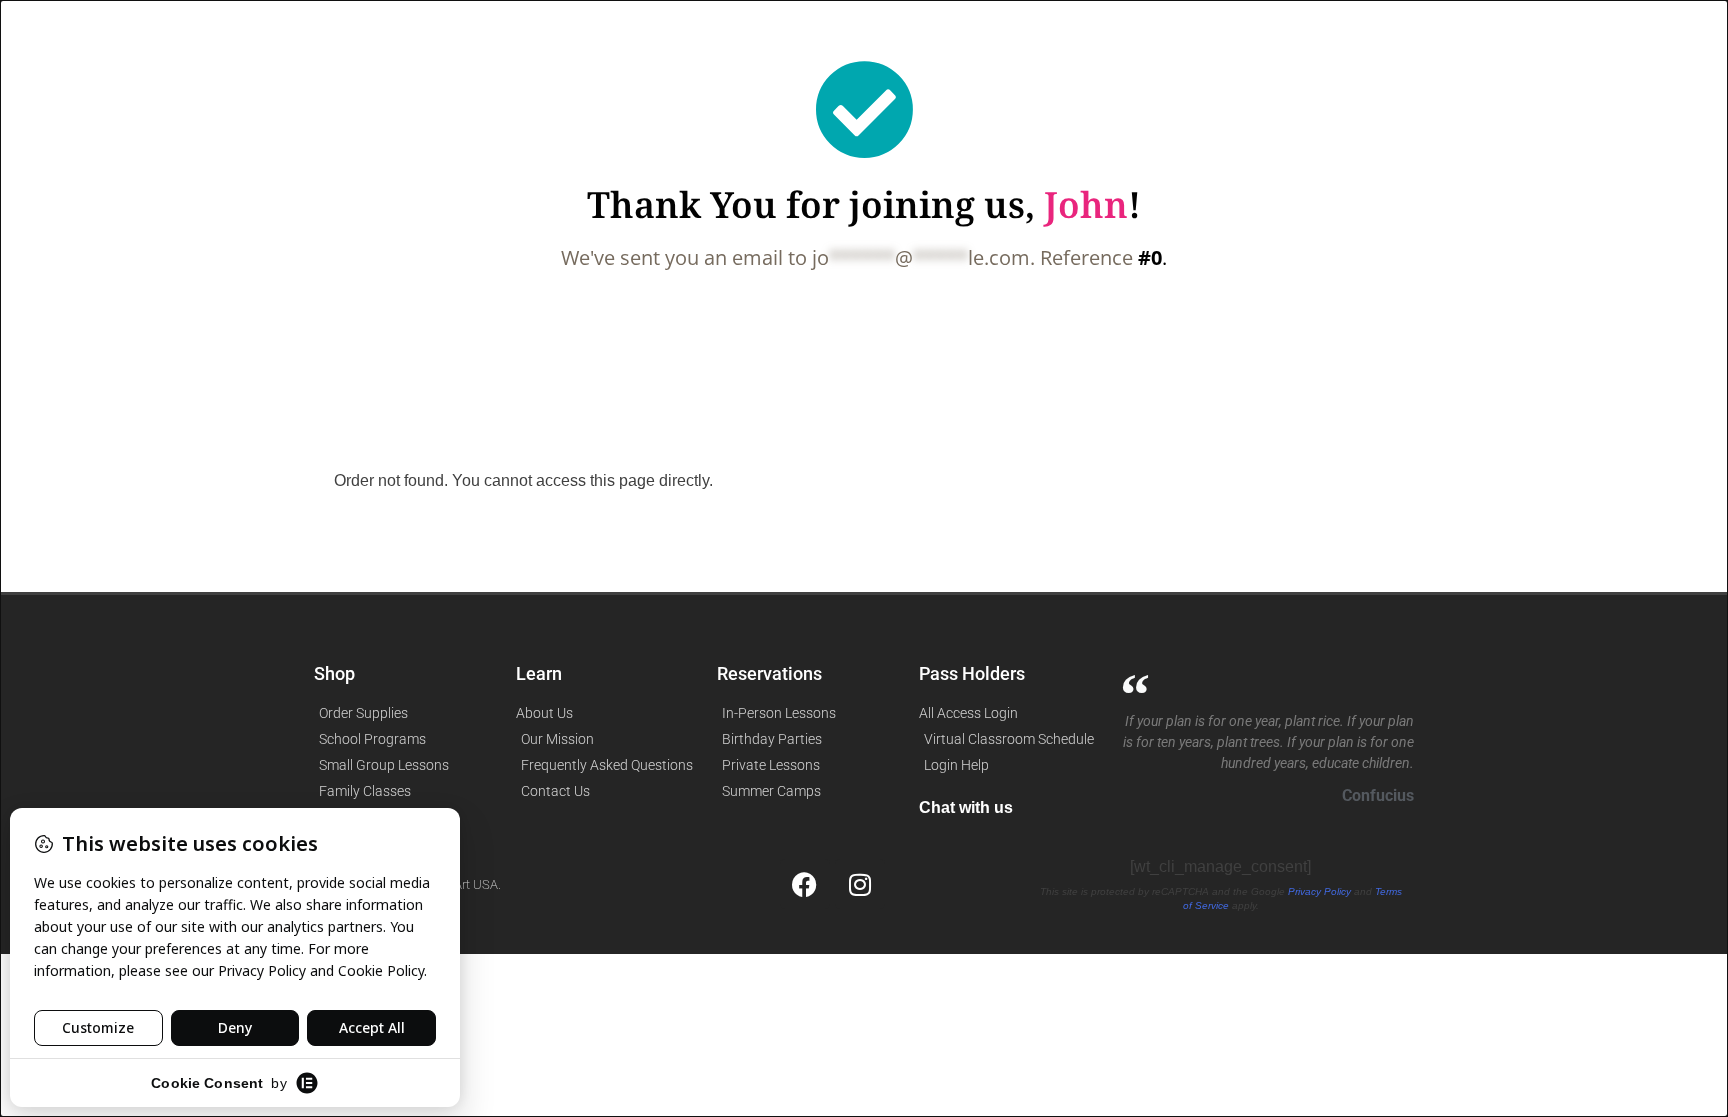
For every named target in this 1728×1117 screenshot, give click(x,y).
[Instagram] (860, 884)
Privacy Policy (1319, 891)
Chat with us (966, 807)
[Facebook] (805, 884)
